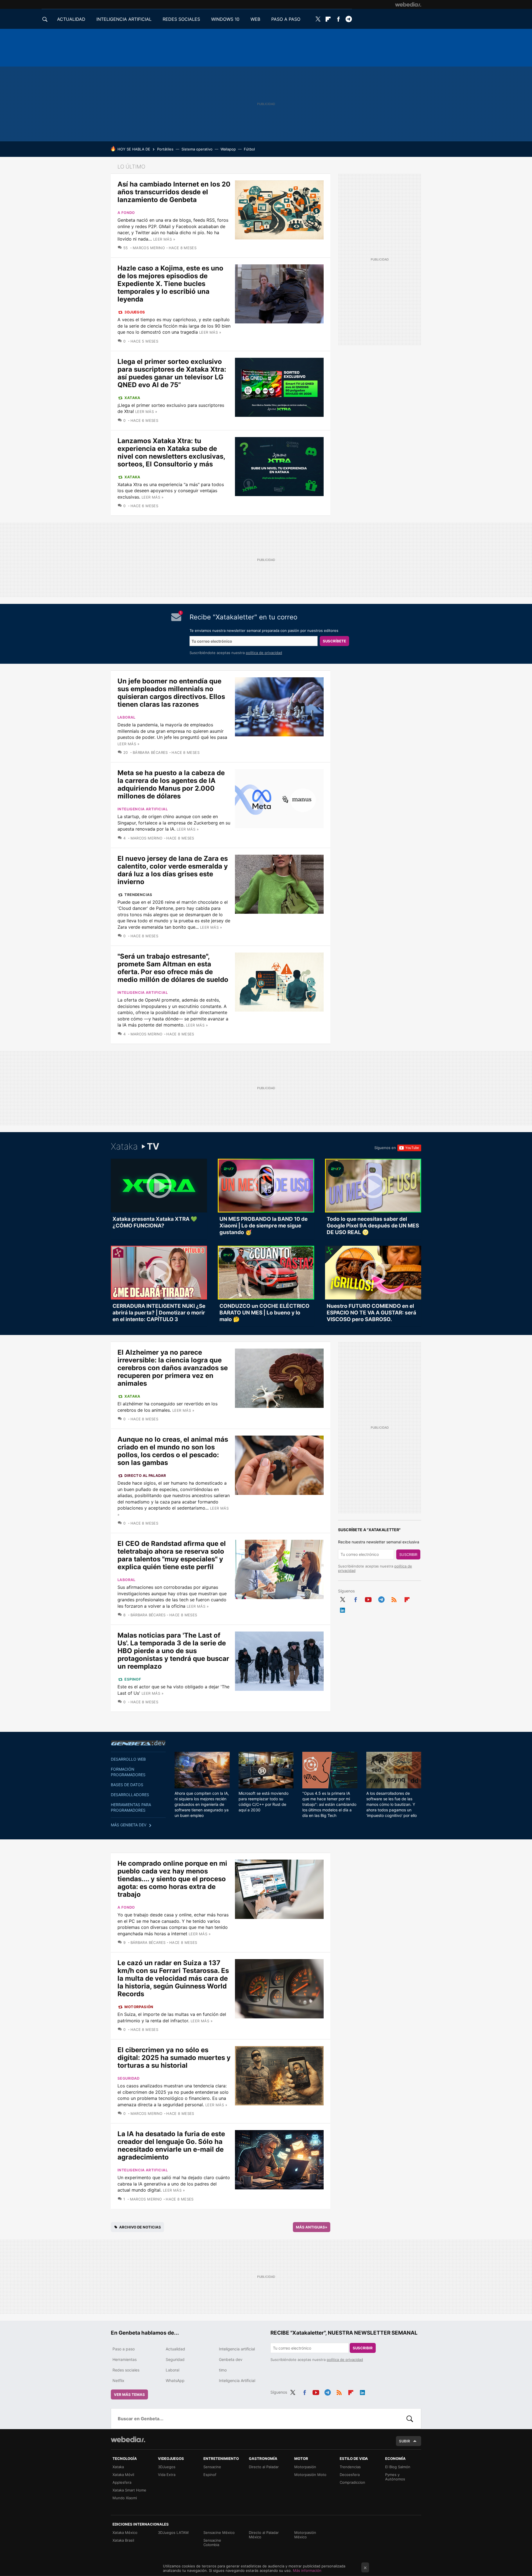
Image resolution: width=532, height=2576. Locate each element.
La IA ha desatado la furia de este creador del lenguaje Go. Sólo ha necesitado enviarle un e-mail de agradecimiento (171, 2145)
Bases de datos (127, 1785)
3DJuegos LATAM (173, 2532)
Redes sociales (126, 2370)
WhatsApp (175, 2380)
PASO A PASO (286, 19)
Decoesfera (350, 2475)
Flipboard (328, 19)
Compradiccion (352, 2482)
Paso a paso (124, 2349)
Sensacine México (219, 2532)
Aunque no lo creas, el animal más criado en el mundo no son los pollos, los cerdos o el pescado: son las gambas (173, 1451)
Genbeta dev (138, 1743)
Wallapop (228, 149)
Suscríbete (334, 641)
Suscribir (408, 1554)
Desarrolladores (130, 1795)
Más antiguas (312, 2227)
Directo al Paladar (145, 1475)
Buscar (410, 2419)
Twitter (318, 19)
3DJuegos (135, 312)
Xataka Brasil (123, 2540)
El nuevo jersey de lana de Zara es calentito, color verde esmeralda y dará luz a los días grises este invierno (173, 870)
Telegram (349, 19)
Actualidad (175, 2349)
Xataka (132, 398)
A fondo (126, 213)
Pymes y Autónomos (395, 2477)
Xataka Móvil (123, 2475)
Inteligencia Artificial (237, 2380)
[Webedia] (408, 4)
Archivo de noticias (140, 2227)
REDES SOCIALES (181, 19)
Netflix (118, 2380)
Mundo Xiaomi (125, 2498)
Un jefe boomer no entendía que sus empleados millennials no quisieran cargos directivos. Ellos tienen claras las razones (171, 693)
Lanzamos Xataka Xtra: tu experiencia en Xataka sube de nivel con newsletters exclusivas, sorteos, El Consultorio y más (171, 452)
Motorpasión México (305, 2535)
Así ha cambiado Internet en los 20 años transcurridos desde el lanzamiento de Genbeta (174, 192)
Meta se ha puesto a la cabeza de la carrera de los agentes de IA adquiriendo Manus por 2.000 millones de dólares (171, 784)
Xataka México (125, 2532)
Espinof (133, 1679)
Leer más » (164, 239)
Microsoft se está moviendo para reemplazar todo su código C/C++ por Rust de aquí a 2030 (264, 1802)
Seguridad (129, 2078)
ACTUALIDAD (71, 19)
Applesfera (122, 2482)
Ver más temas (129, 2394)
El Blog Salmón (398, 2467)
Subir (405, 2441)
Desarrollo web (128, 1759)
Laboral (126, 717)
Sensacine (212, 2467)
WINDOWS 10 (225, 19)
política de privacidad (264, 653)
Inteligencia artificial (143, 809)
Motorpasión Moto (310, 2475)
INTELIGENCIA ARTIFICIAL (124, 19)
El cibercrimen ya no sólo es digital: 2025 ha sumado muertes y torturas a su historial (174, 2058)
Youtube (368, 1599)
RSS (394, 1599)
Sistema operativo (197, 149)
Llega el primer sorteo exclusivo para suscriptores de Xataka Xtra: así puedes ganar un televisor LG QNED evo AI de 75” (172, 373)
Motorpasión (139, 2007)
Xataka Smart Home (129, 2490)
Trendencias (138, 895)
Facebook (338, 19)
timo (223, 2370)
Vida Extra (167, 2475)
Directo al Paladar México (264, 2535)
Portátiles (165, 149)
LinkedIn (342, 1609)
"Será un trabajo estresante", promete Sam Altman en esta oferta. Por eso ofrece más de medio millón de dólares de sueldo (173, 968)
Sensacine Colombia (212, 2542)
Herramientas (125, 2359)
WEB (255, 19)
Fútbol (249, 149)
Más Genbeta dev (129, 1825)
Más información (307, 2570)
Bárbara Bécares (150, 752)
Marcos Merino (149, 248)
